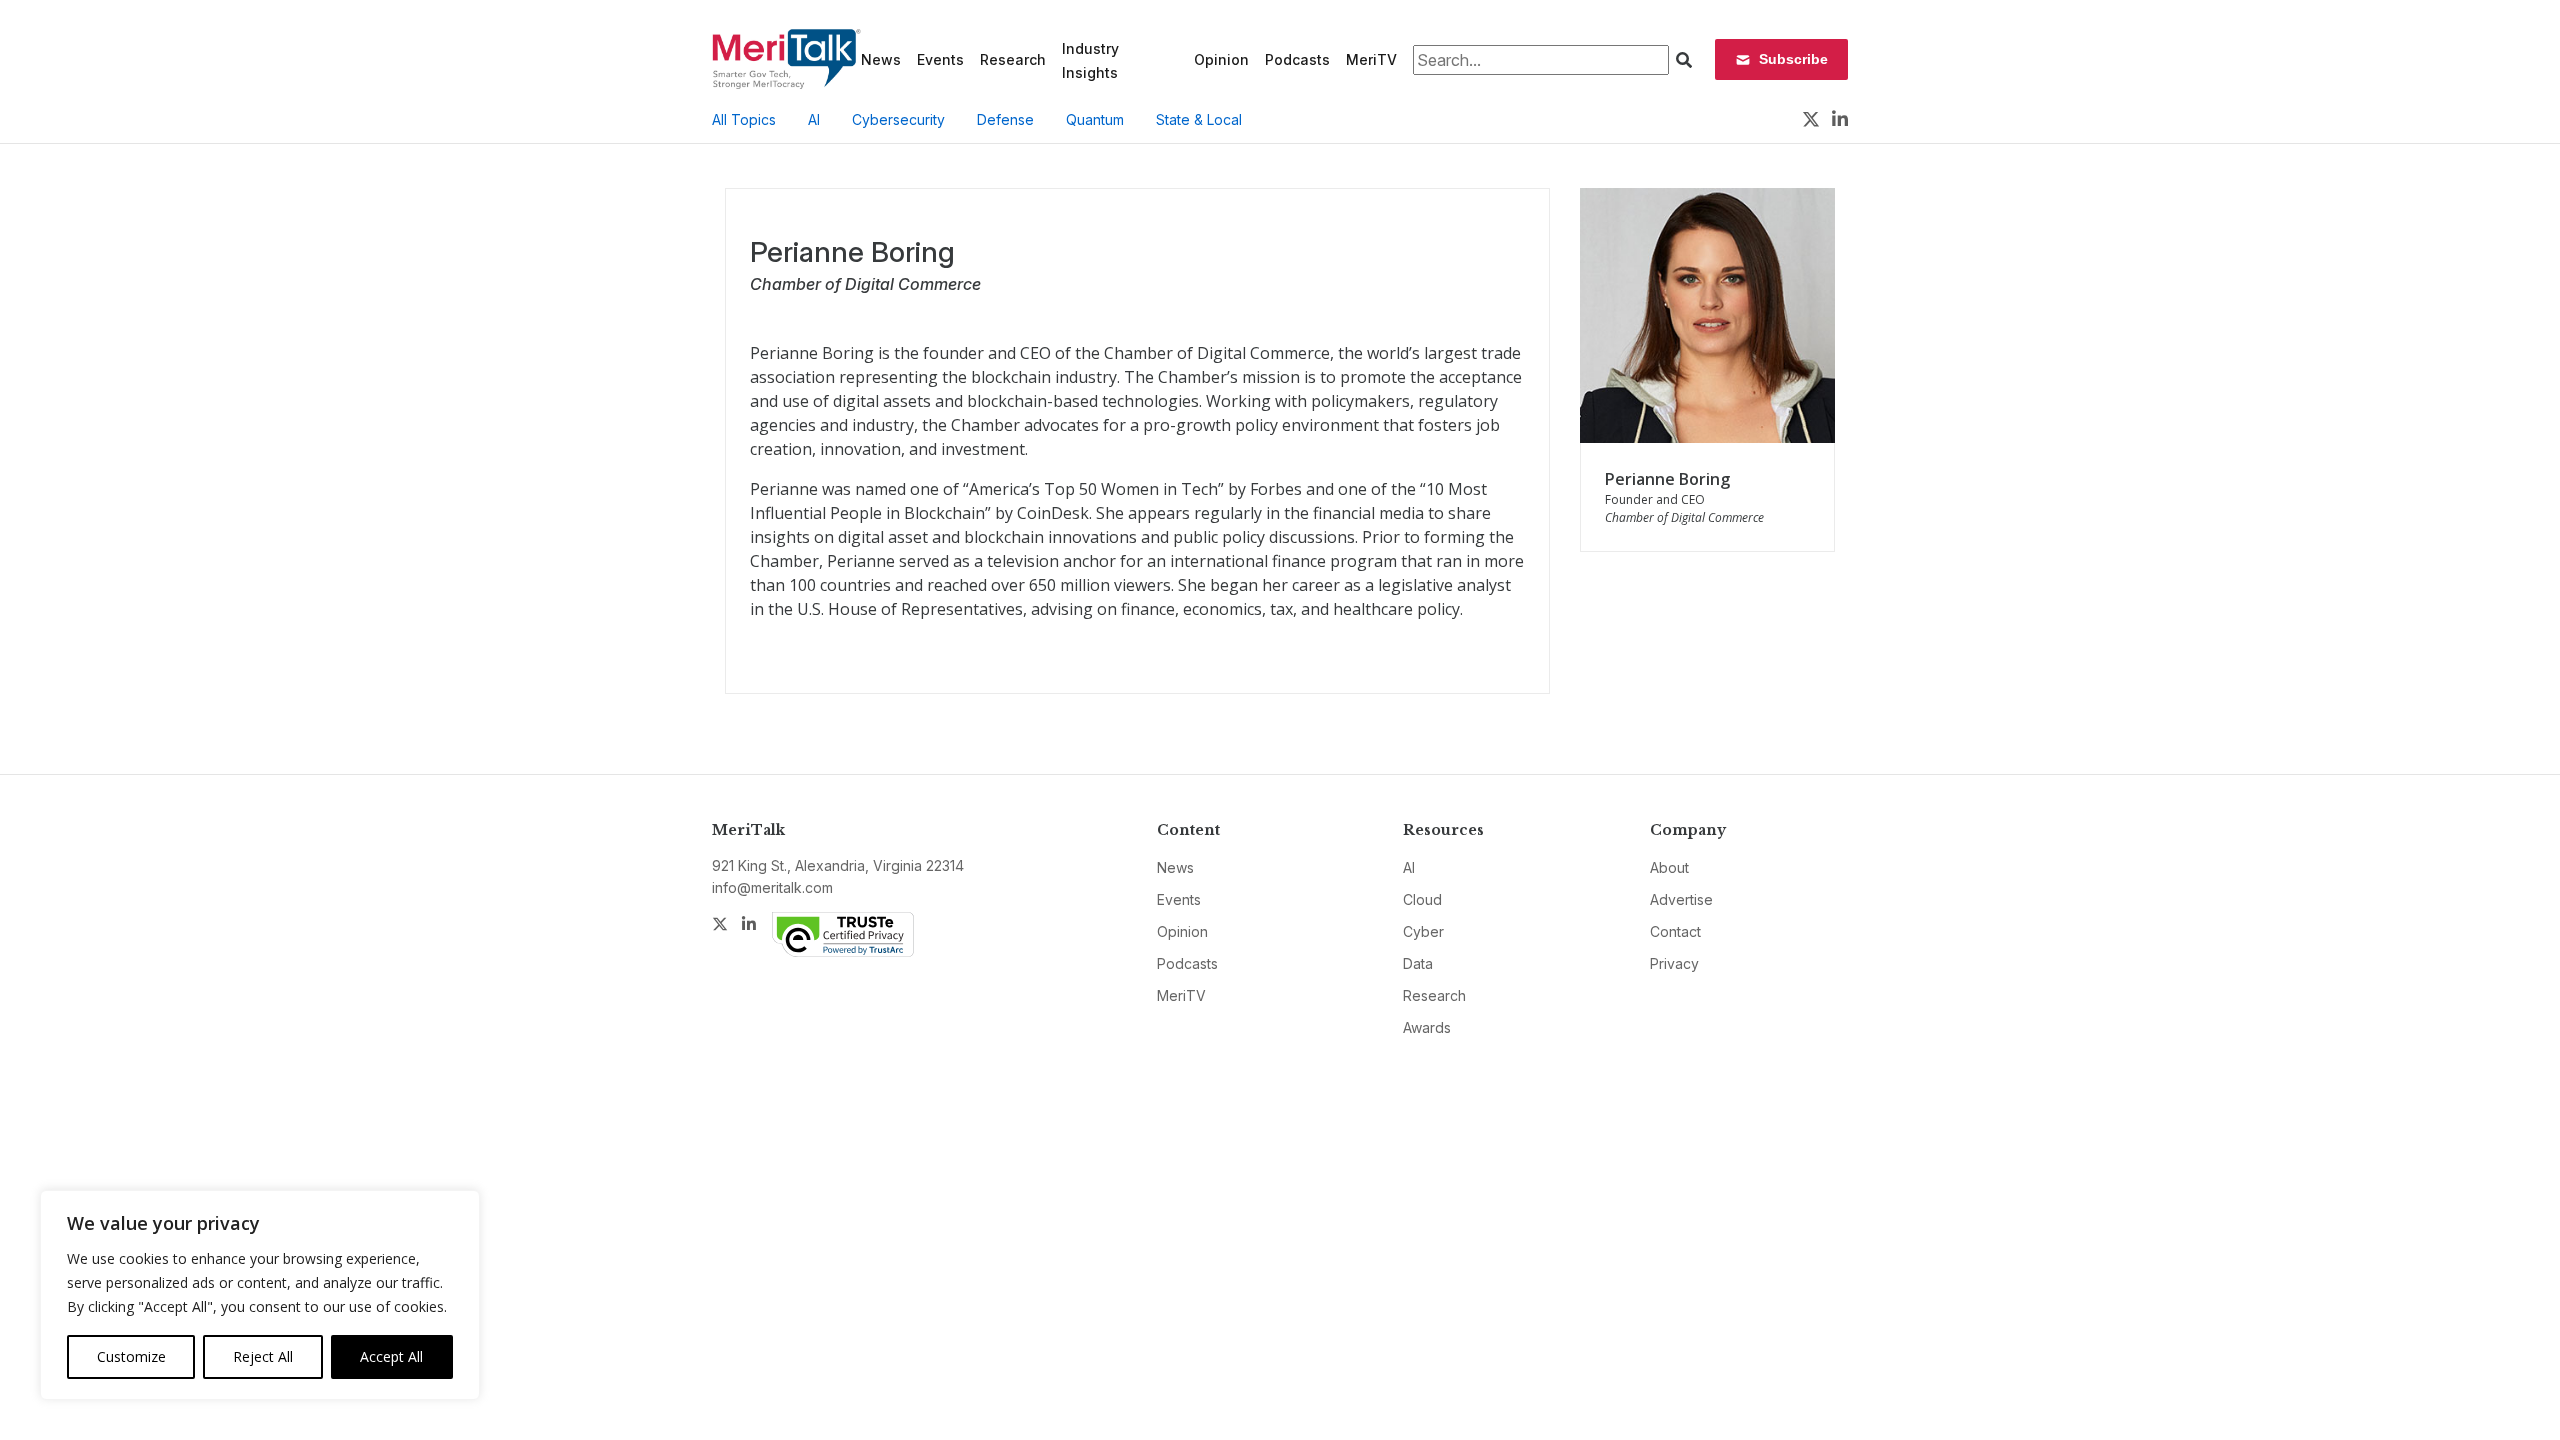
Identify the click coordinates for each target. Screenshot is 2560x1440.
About (1669, 867)
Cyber (1423, 931)
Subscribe (1793, 59)
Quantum (1095, 119)
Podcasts (1297, 59)
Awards (1427, 1027)
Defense (1005, 119)
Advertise (1681, 899)
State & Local (1199, 119)
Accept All (391, 1356)
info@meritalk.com (772, 887)
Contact (1675, 931)
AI (814, 119)
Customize (131, 1356)
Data (1418, 963)
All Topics (744, 119)
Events (940, 59)
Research (1013, 59)
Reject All (263, 1356)
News (881, 59)
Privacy (1674, 963)
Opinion (1221, 59)
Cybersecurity (898, 119)
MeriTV (1371, 59)
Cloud (1422, 899)
